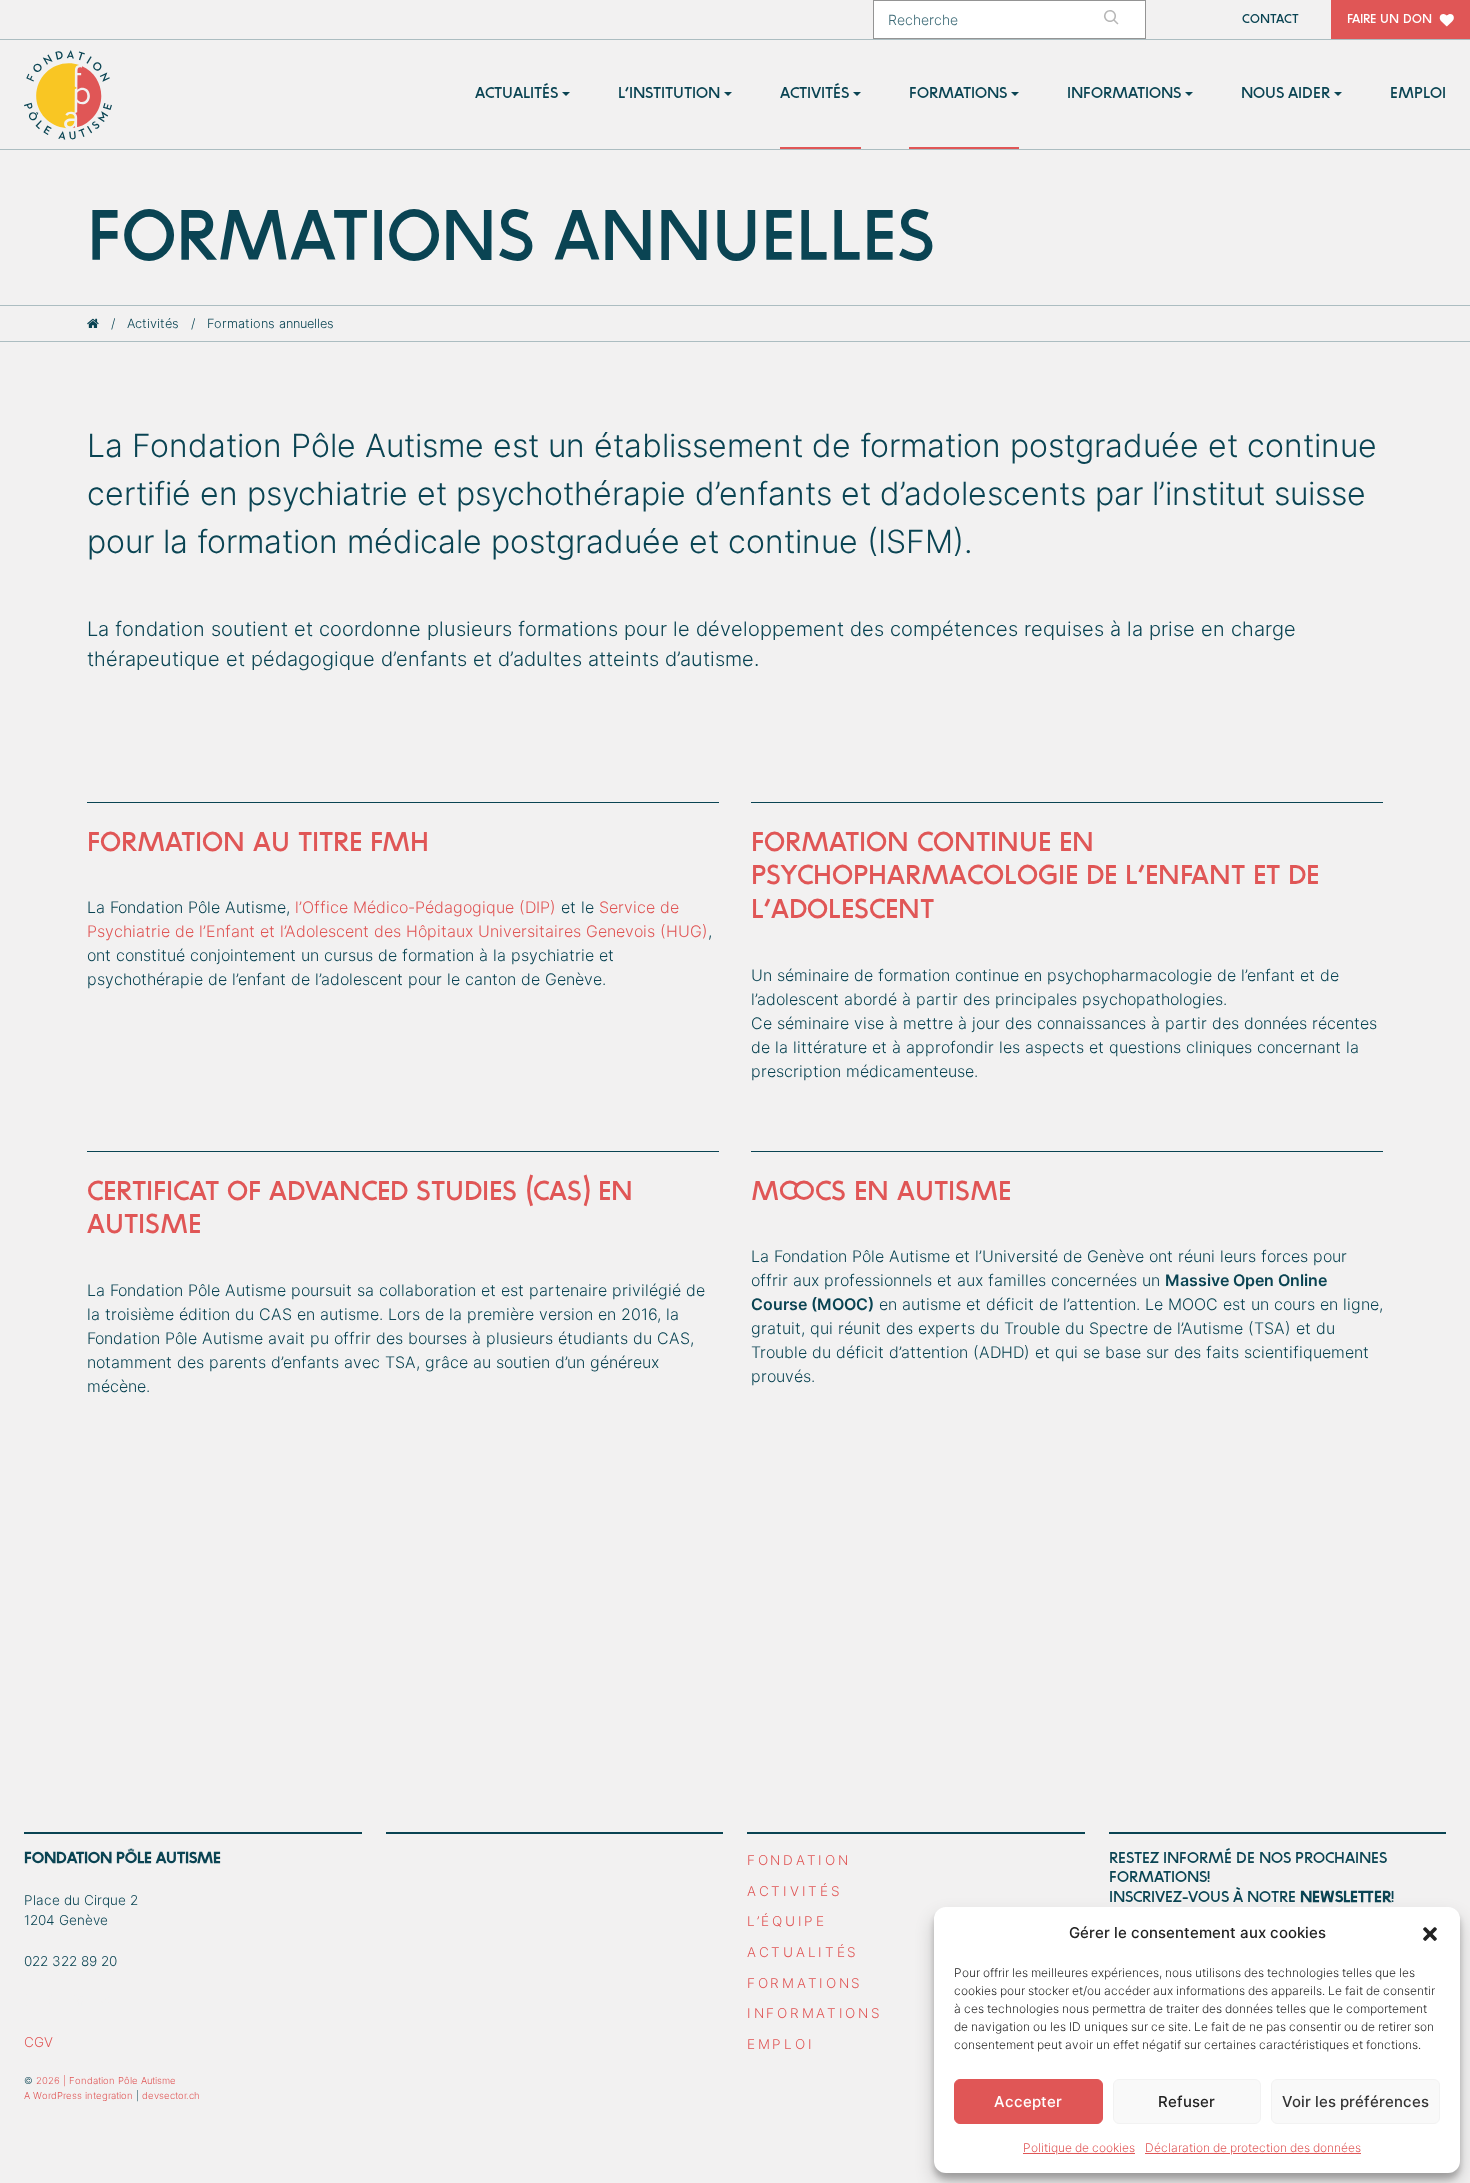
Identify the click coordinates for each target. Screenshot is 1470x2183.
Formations (805, 1983)
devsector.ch (171, 2095)
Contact (1270, 19)
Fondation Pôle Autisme (69, 95)
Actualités (803, 1952)
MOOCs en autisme (881, 1192)
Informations (815, 2013)
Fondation (798, 1860)
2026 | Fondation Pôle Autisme (106, 2080)
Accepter (1028, 2101)
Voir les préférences (1355, 2101)
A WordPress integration (78, 2095)
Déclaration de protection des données (1253, 2147)
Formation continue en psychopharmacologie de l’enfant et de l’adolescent (1035, 876)
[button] (1430, 1933)
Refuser (1186, 2101)
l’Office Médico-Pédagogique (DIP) (425, 907)
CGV (38, 2042)
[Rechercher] (1121, 19)
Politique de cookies (1079, 2147)
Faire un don (1389, 19)
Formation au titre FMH (258, 843)
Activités (153, 323)
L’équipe (787, 1921)
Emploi (780, 2044)
